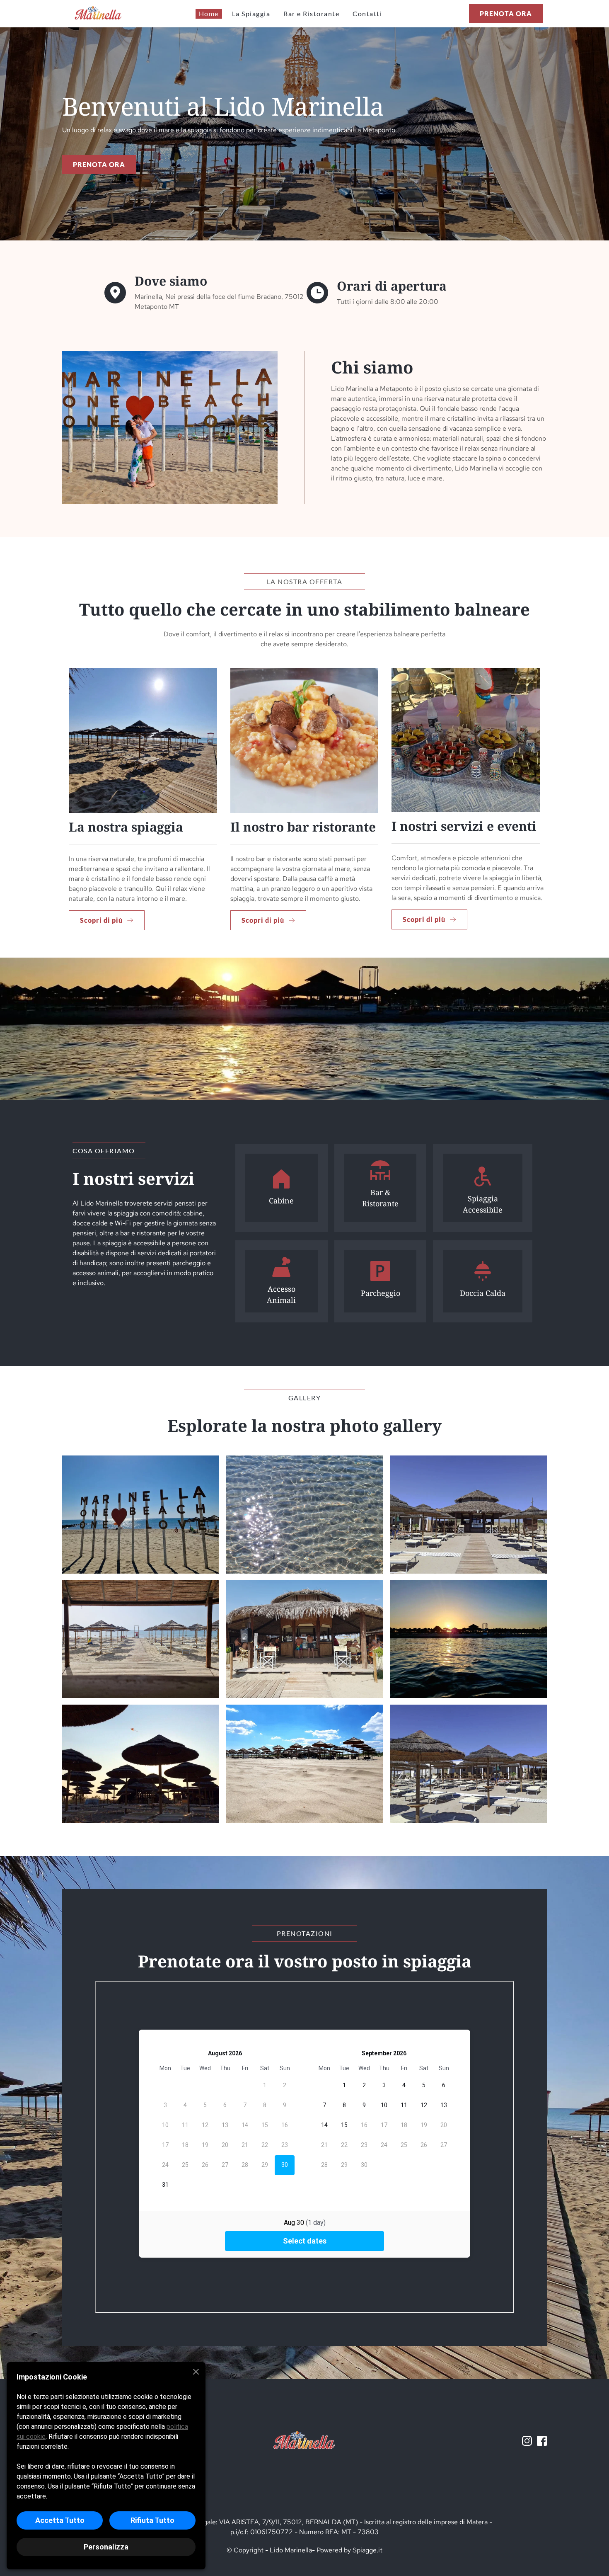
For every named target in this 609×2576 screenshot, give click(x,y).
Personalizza (106, 2547)
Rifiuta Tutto (152, 2520)
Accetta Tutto (60, 2520)
